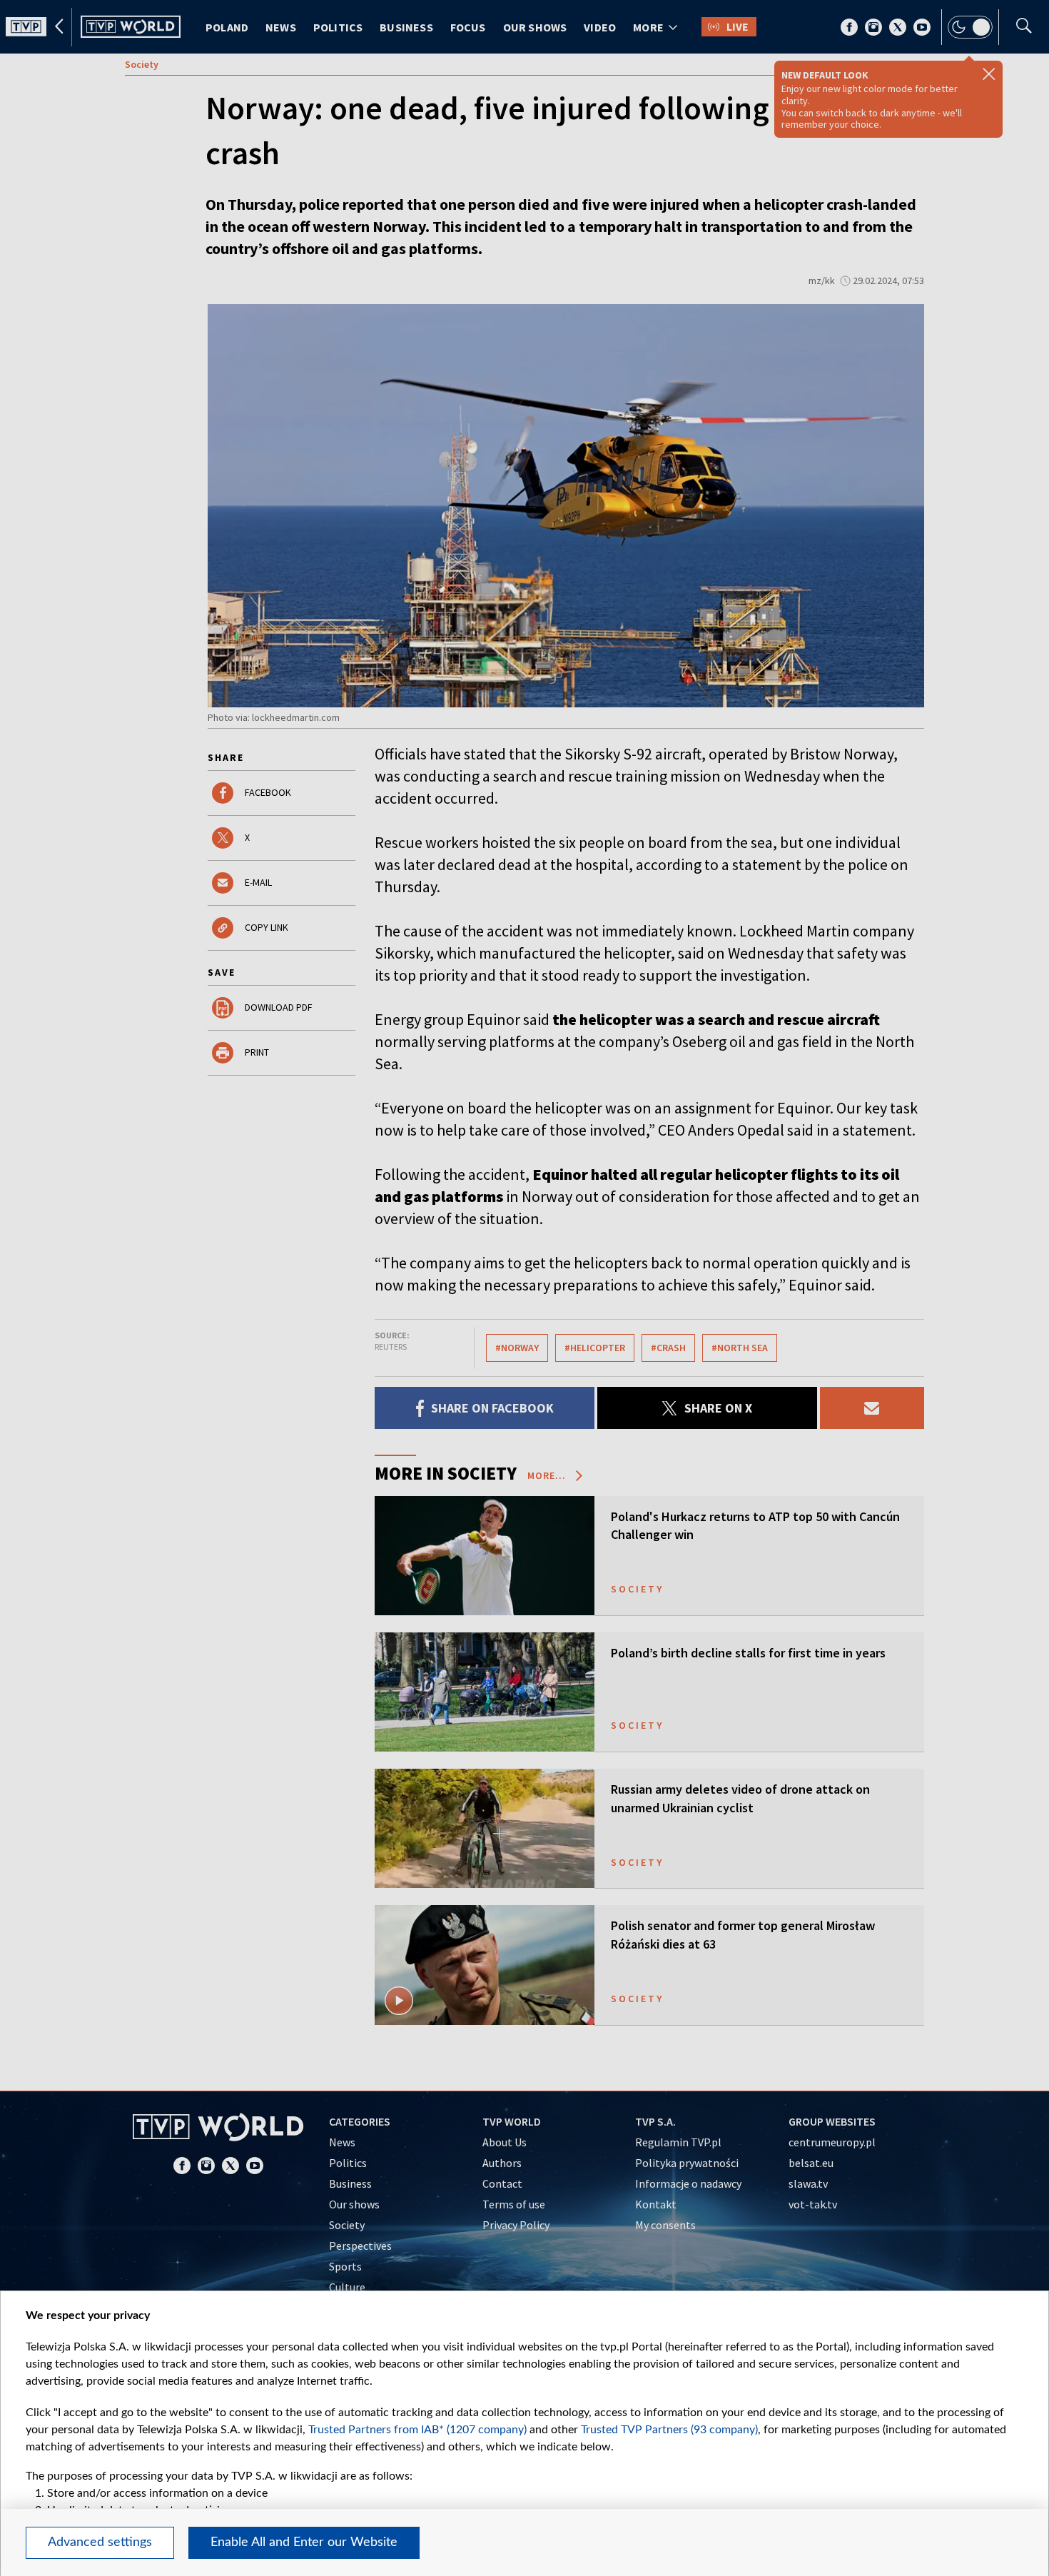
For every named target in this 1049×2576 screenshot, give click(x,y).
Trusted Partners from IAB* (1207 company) (417, 2430)
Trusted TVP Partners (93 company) (669, 2430)
